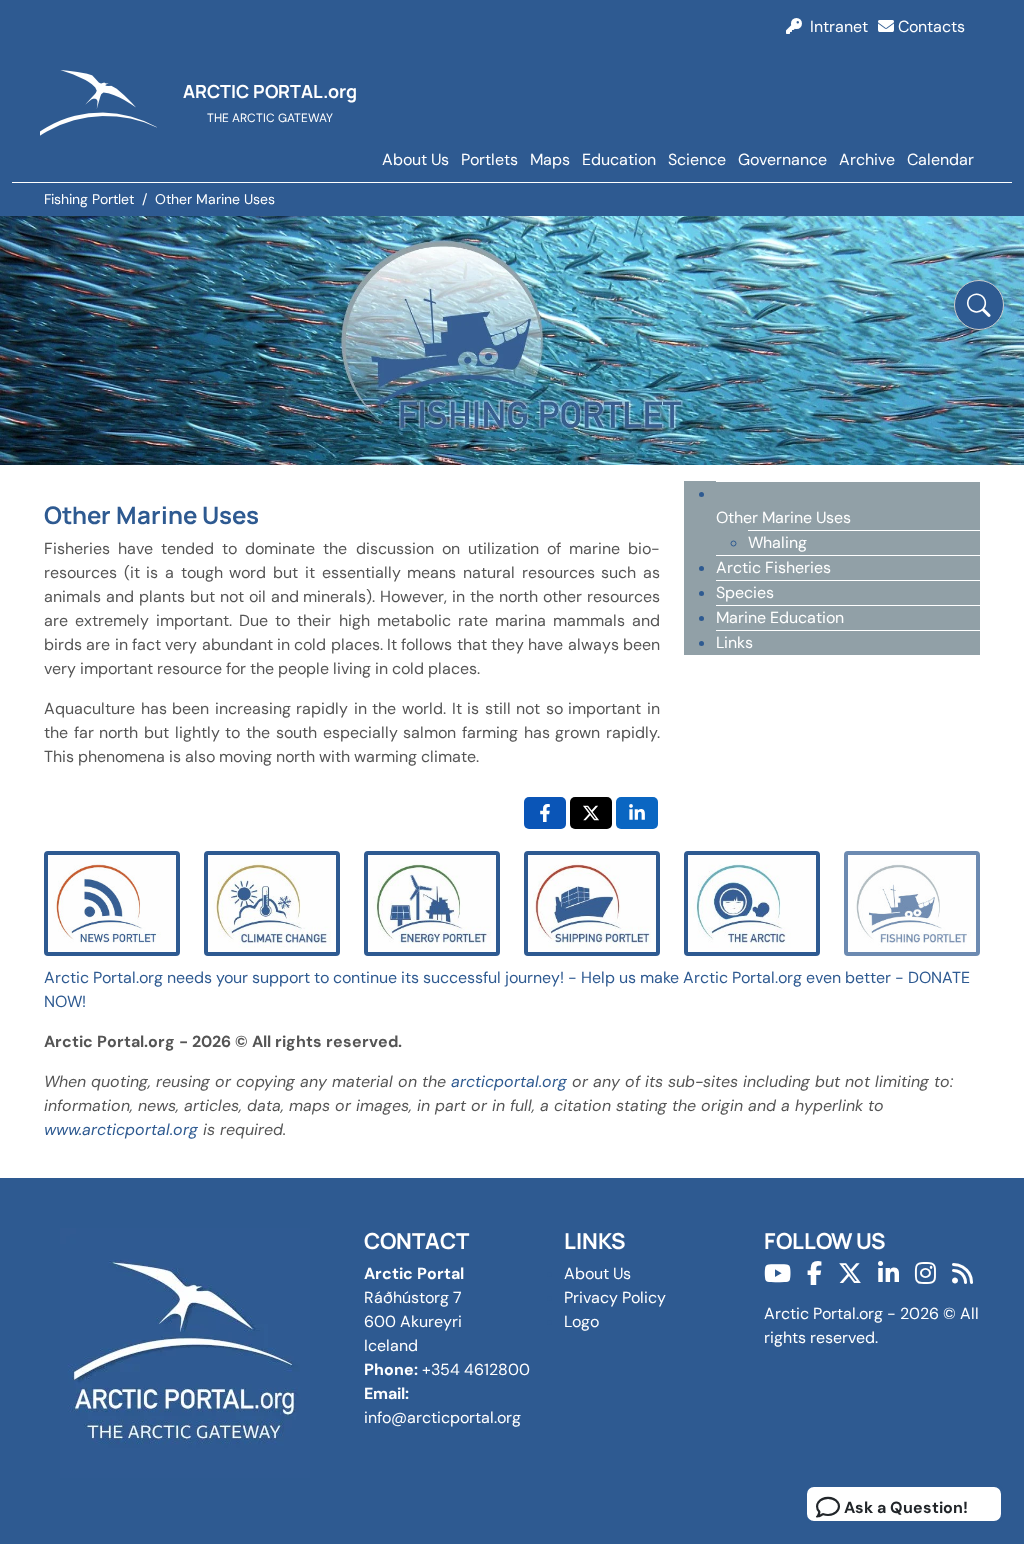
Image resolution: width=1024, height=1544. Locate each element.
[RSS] (962, 1273)
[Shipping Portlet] (592, 902)
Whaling (777, 542)
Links (734, 642)
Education (619, 159)
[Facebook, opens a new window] (545, 813)
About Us (415, 159)
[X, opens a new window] (591, 813)
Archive (867, 159)
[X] (850, 1273)
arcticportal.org (509, 1081)
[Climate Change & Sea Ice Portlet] (272, 902)
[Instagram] (925, 1273)
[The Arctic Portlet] (752, 902)
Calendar (940, 159)
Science (697, 159)
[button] (979, 305)
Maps (550, 159)
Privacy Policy (615, 1297)
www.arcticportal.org (121, 1129)
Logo (581, 1321)
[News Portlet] (112, 902)
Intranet (835, 26)
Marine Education (780, 617)
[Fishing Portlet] (912, 902)
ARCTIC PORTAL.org (270, 91)
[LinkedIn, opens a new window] (637, 813)
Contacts (929, 26)
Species (745, 592)
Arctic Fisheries (773, 567)
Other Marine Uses (783, 517)
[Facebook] (814, 1273)
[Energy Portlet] (432, 902)
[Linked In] (888, 1273)
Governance (782, 159)
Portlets (489, 159)
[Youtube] (777, 1273)
